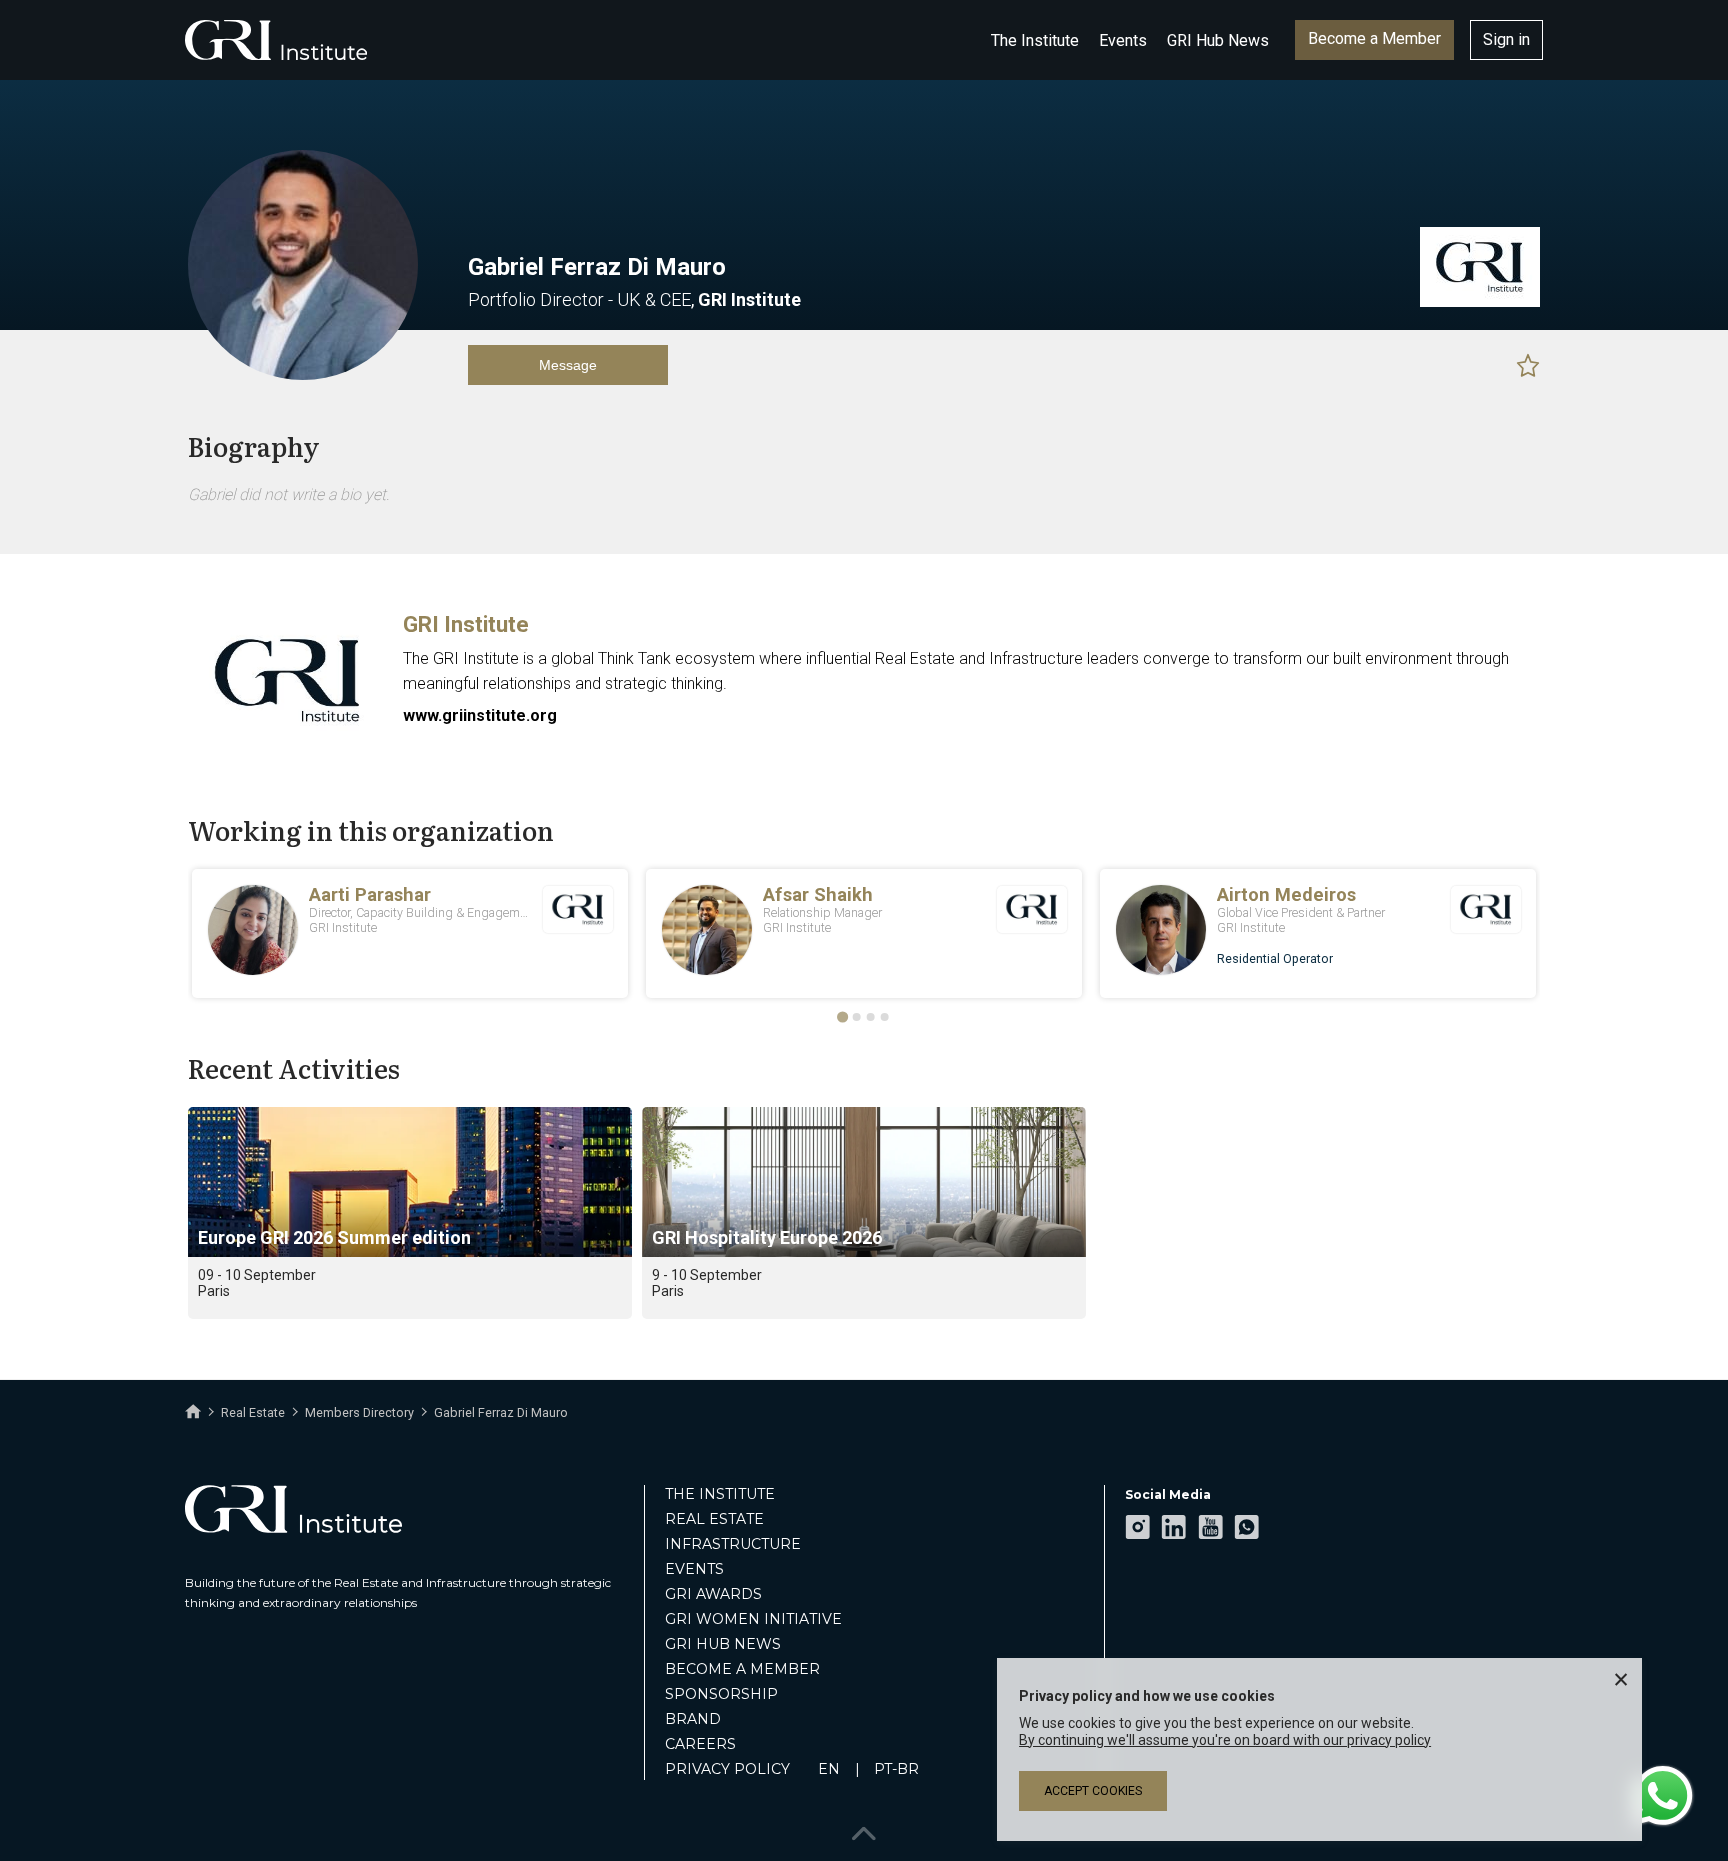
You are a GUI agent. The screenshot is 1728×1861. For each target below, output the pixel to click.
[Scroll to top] (864, 1828)
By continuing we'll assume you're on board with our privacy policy (1225, 1740)
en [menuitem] (829, 1769)
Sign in (1506, 39)
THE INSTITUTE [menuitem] (720, 1494)
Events (1123, 40)
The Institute (1035, 40)
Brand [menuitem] (693, 1719)
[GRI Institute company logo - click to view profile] (288, 742)
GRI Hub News (1218, 40)
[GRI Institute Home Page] (276, 40)
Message (568, 365)
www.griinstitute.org (480, 715)
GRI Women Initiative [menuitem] (753, 1619)
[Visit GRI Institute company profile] (1480, 302)
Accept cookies (1093, 1791)
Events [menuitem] (694, 1569)
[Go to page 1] (842, 1017)
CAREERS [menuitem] (700, 1744)
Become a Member (1374, 38)
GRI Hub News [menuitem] (723, 1644)
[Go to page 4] (885, 1017)
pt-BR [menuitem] (896, 1769)
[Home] (193, 1412)
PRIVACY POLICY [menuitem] (727, 1769)
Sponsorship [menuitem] (721, 1694)
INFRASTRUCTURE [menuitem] (733, 1544)
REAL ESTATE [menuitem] (714, 1519)
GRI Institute (466, 624)
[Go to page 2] (857, 1017)
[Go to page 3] (871, 1017)
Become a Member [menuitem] (742, 1669)
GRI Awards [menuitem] (713, 1594)
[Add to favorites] (1528, 365)
